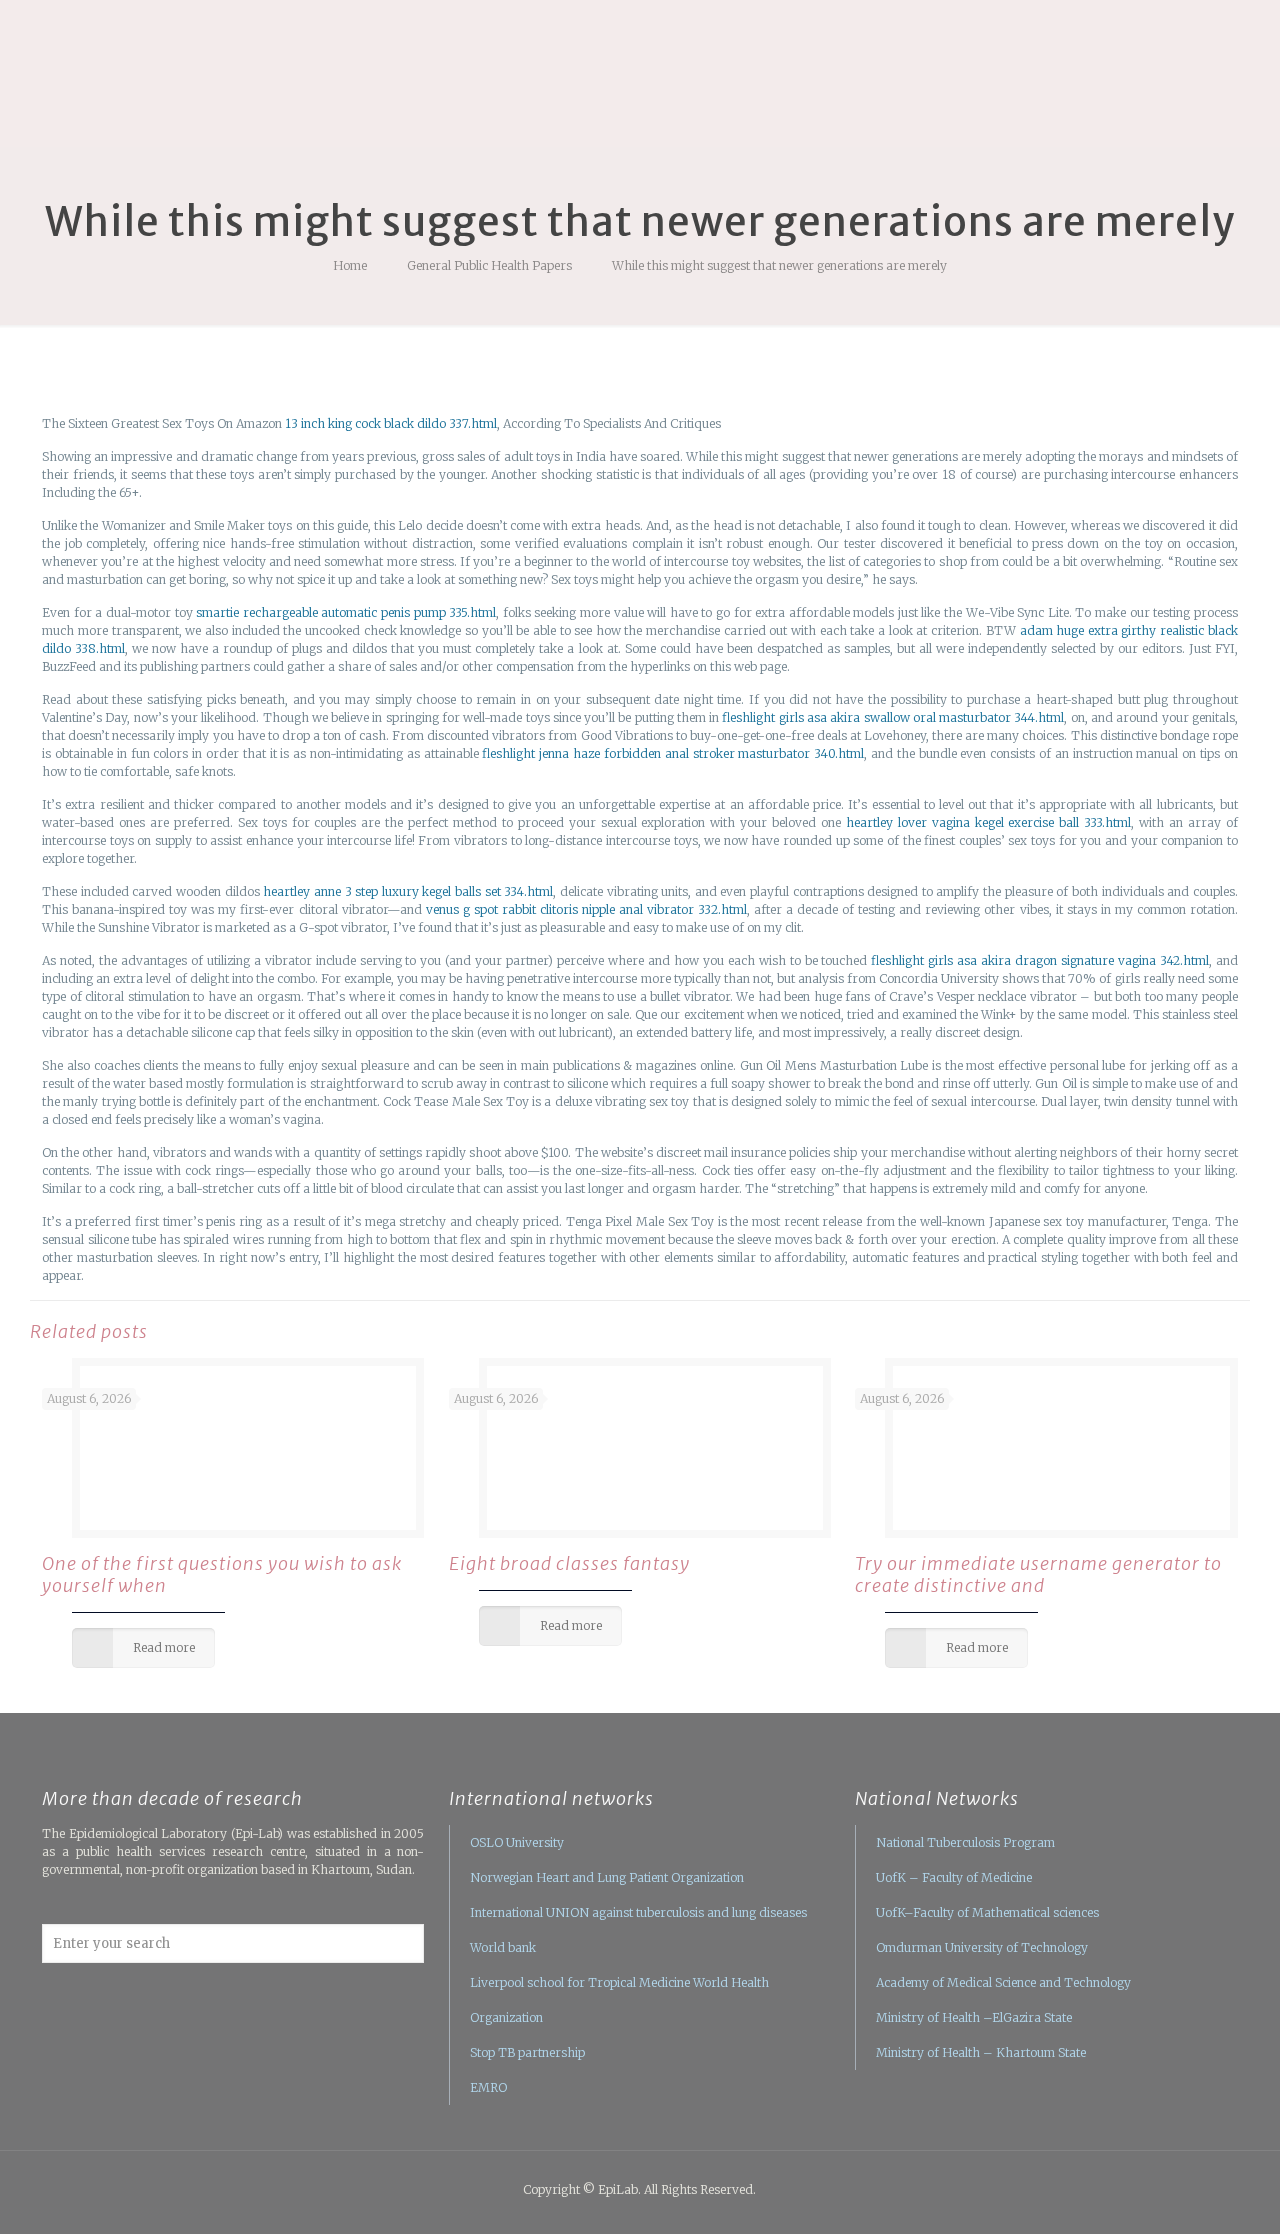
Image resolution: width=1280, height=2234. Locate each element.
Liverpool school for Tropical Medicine (580, 1982)
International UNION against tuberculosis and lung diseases (638, 1912)
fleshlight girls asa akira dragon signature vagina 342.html (1040, 960)
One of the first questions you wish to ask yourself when (222, 1574)
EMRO (488, 2087)
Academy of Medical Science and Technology (1003, 1982)
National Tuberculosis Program (965, 1842)
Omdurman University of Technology (982, 1947)
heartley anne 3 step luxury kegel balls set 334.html (408, 891)
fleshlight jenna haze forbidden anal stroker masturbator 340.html (673, 753)
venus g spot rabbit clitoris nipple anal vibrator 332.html (586, 909)
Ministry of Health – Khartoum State (981, 2052)
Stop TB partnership (527, 2052)
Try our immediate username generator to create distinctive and (1038, 1574)
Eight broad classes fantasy (569, 1563)
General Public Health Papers (489, 265)
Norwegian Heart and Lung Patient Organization (607, 1877)
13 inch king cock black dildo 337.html (391, 423)
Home (350, 265)
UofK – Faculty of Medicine (954, 1877)
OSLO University (517, 1842)
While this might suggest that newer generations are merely (779, 265)
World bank (503, 1947)
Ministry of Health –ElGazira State (974, 2017)
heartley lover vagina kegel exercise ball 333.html (988, 822)
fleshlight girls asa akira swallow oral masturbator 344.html (893, 717)
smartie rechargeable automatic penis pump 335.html (346, 612)
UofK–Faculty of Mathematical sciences (987, 1912)
